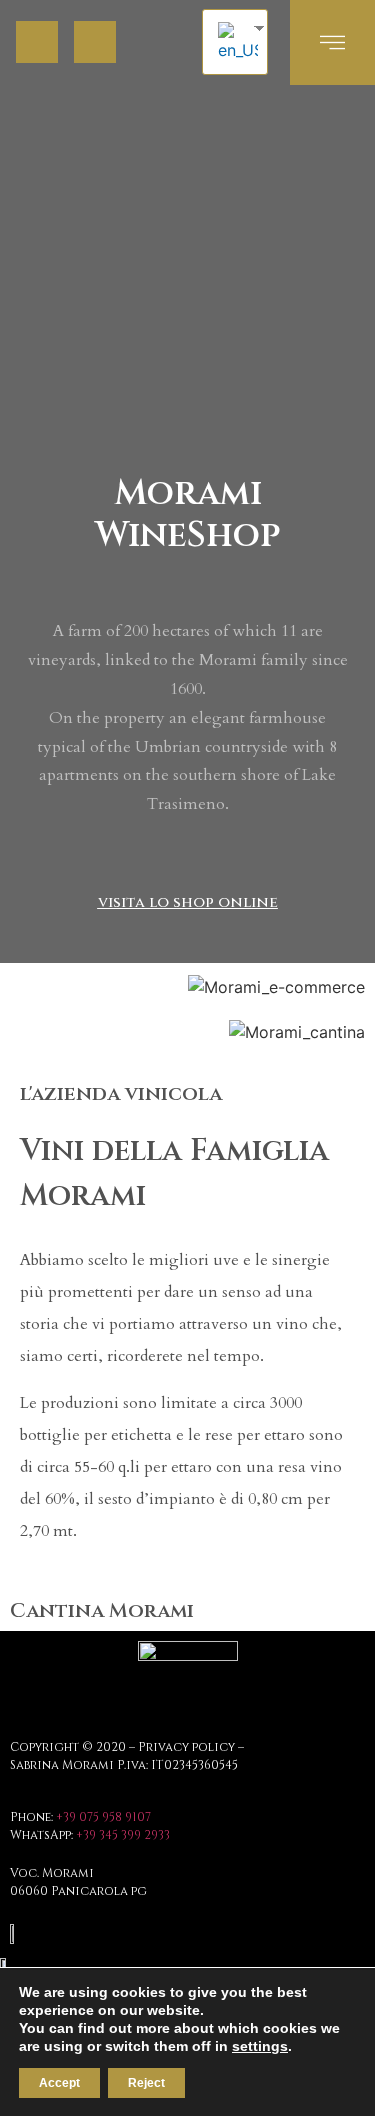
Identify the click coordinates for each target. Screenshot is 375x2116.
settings (260, 2046)
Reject (146, 2083)
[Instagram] (95, 42)
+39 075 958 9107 (103, 1817)
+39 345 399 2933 (123, 1835)
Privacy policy (186, 1747)
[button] (188, 902)
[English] (235, 42)
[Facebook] (37, 42)
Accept (59, 2083)
